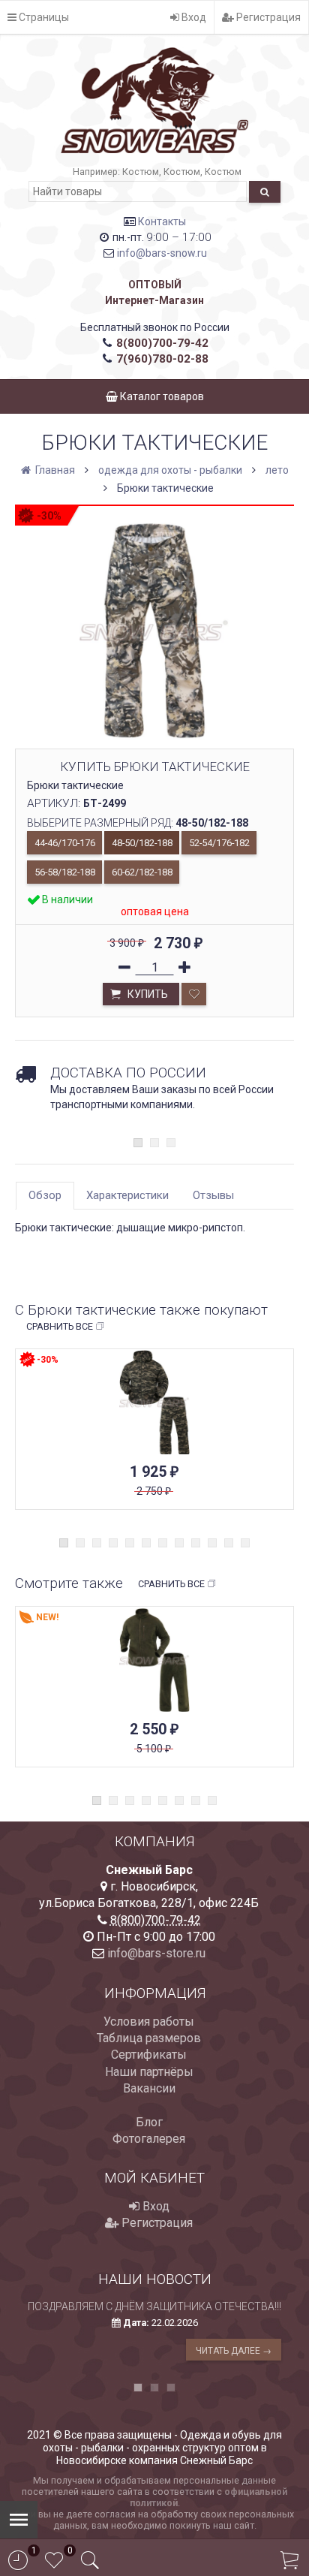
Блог (149, 2122)
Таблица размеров (149, 2038)
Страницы (43, 17)
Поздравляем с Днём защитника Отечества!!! (154, 2306)
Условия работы (149, 2022)
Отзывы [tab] (213, 1195)
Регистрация (267, 17)
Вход (193, 17)
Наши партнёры (149, 2072)
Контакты (162, 221)
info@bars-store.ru (156, 1953)
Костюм (141, 172)
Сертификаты (149, 2055)
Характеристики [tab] (127, 1195)
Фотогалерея (149, 2139)
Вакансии (149, 2088)
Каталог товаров (161, 396)
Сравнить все (60, 1326)
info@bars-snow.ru (162, 253)
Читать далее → (234, 2351)
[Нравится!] (194, 994)
